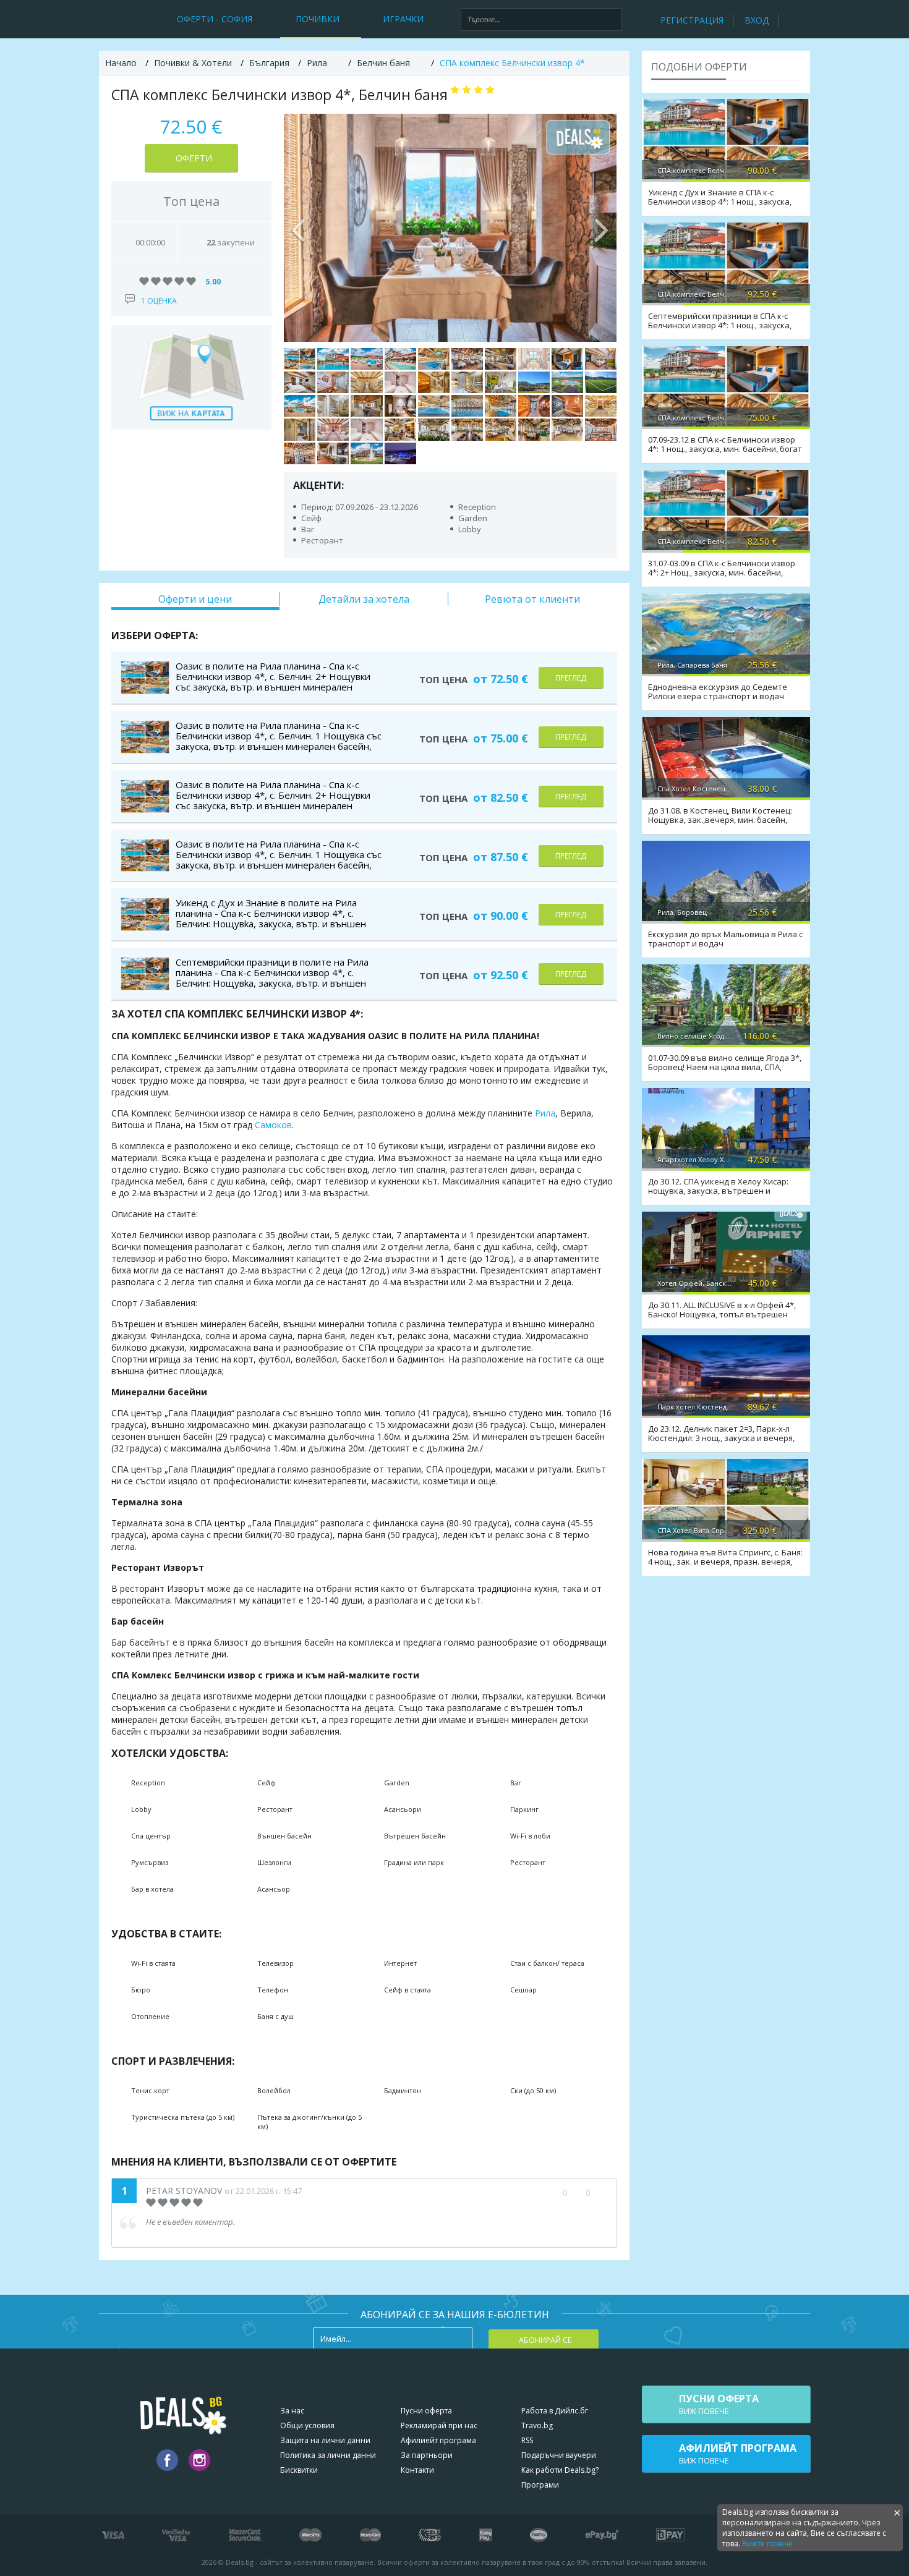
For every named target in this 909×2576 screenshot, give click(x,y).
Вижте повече (767, 2544)
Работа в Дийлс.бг (555, 2411)
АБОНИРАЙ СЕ (545, 2340)
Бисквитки (299, 2470)
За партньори (427, 2455)
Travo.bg (537, 2425)
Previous (299, 227)
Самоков (273, 1125)
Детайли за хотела (364, 599)
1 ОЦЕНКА (159, 301)
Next (601, 227)
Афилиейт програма (438, 2440)
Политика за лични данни (328, 2455)
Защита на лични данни (325, 2440)
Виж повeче (719, 2404)
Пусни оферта (426, 2411)
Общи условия (307, 2425)
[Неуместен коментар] (600, 2193)
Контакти (417, 2470)
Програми (540, 2485)
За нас (292, 2411)
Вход (757, 20)
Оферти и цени (195, 599)
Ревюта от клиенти (532, 599)
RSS (527, 2440)
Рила (545, 1113)
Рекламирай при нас (439, 2425)
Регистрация (692, 20)
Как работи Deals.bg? (560, 2470)
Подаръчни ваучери (559, 2455)
